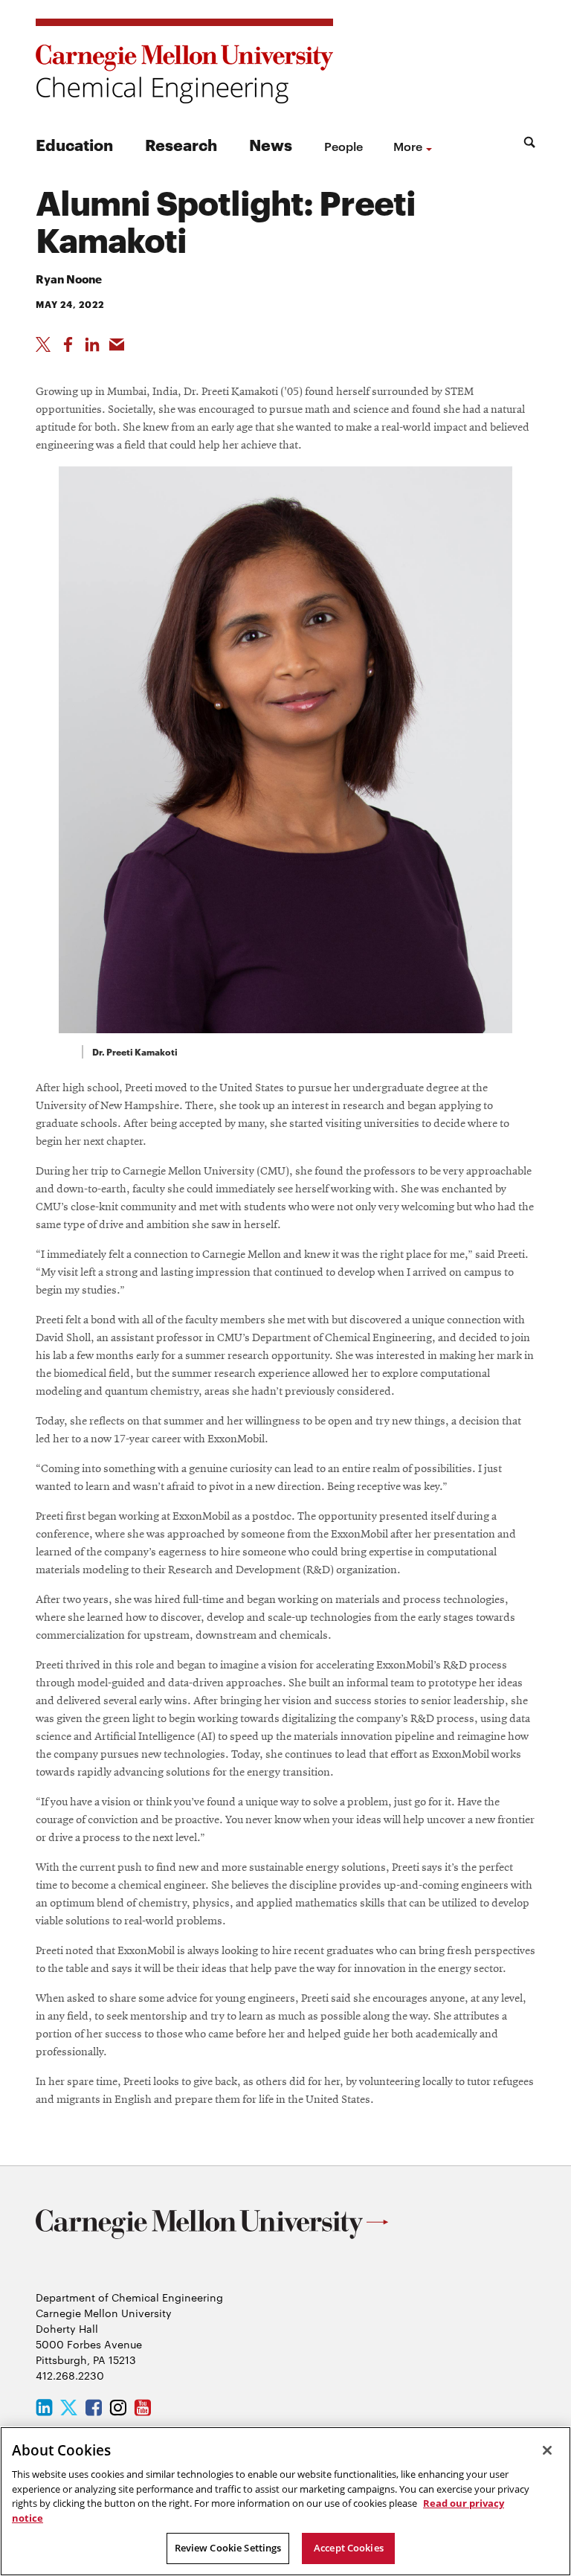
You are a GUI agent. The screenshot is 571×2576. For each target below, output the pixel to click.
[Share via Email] (117, 344)
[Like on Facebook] (68, 344)
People (343, 146)
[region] (285, 2501)
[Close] (547, 2450)
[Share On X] (43, 344)
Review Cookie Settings (228, 2548)
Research (181, 144)
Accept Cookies (349, 2548)
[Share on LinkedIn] (92, 344)
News (271, 144)
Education (74, 144)
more (408, 146)
